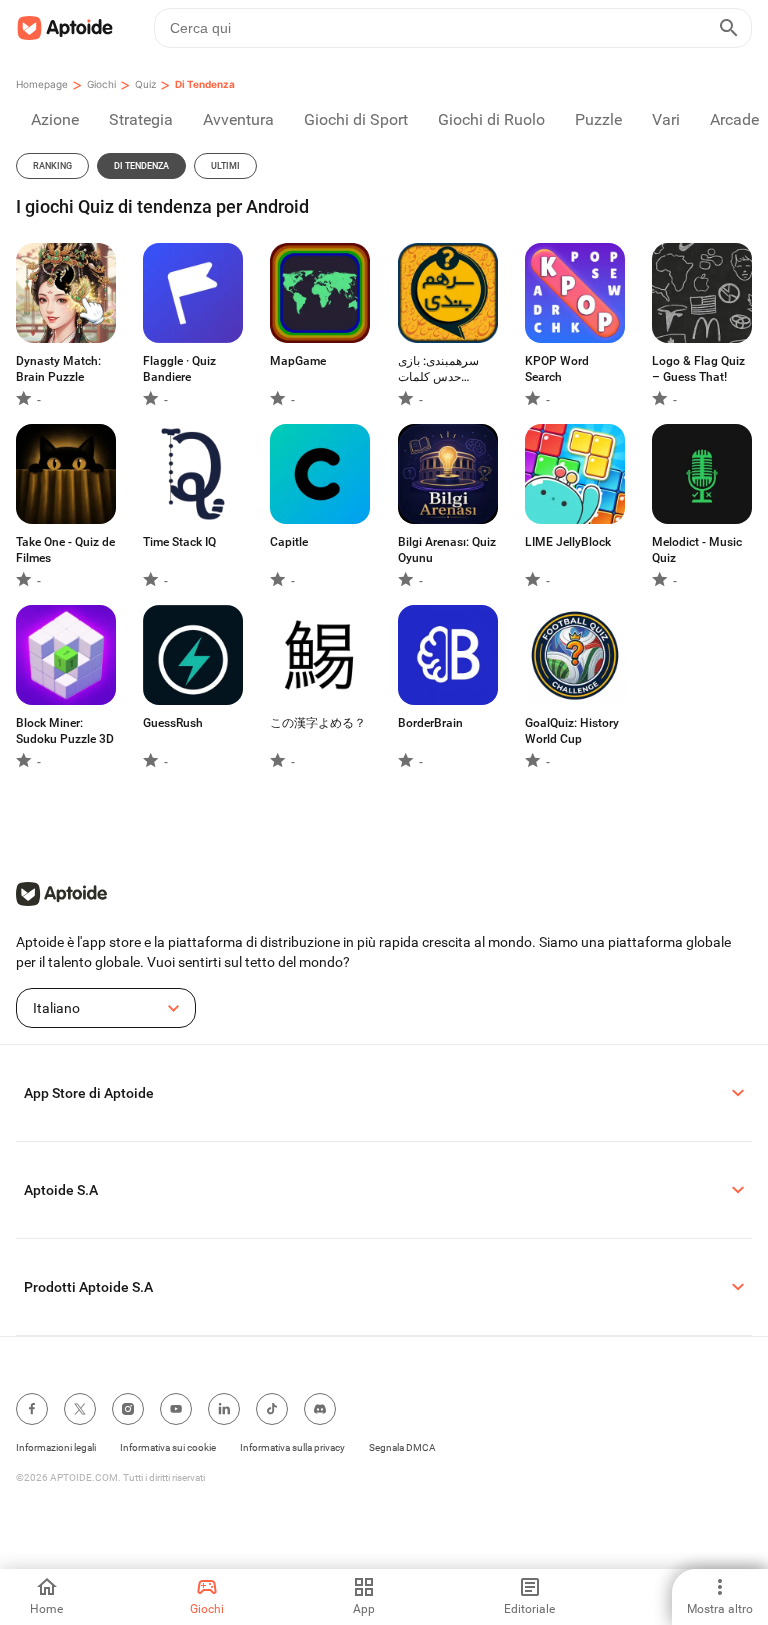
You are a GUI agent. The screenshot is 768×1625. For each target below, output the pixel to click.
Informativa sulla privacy (292, 1447)
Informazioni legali (56, 1447)
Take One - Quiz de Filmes (65, 550)
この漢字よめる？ (318, 723)
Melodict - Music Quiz (697, 550)
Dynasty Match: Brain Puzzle (58, 369)
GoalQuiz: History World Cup (572, 731)
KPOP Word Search (557, 369)
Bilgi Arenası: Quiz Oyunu (447, 550)
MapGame (298, 361)
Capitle (289, 542)
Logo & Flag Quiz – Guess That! (698, 369)
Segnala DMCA (402, 1447)
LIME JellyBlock (568, 542)
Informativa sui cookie (168, 1447)
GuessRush (173, 723)
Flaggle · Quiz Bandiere (179, 369)
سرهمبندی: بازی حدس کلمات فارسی (438, 369)
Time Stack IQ (179, 542)
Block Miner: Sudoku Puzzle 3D (65, 731)
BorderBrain (430, 723)
